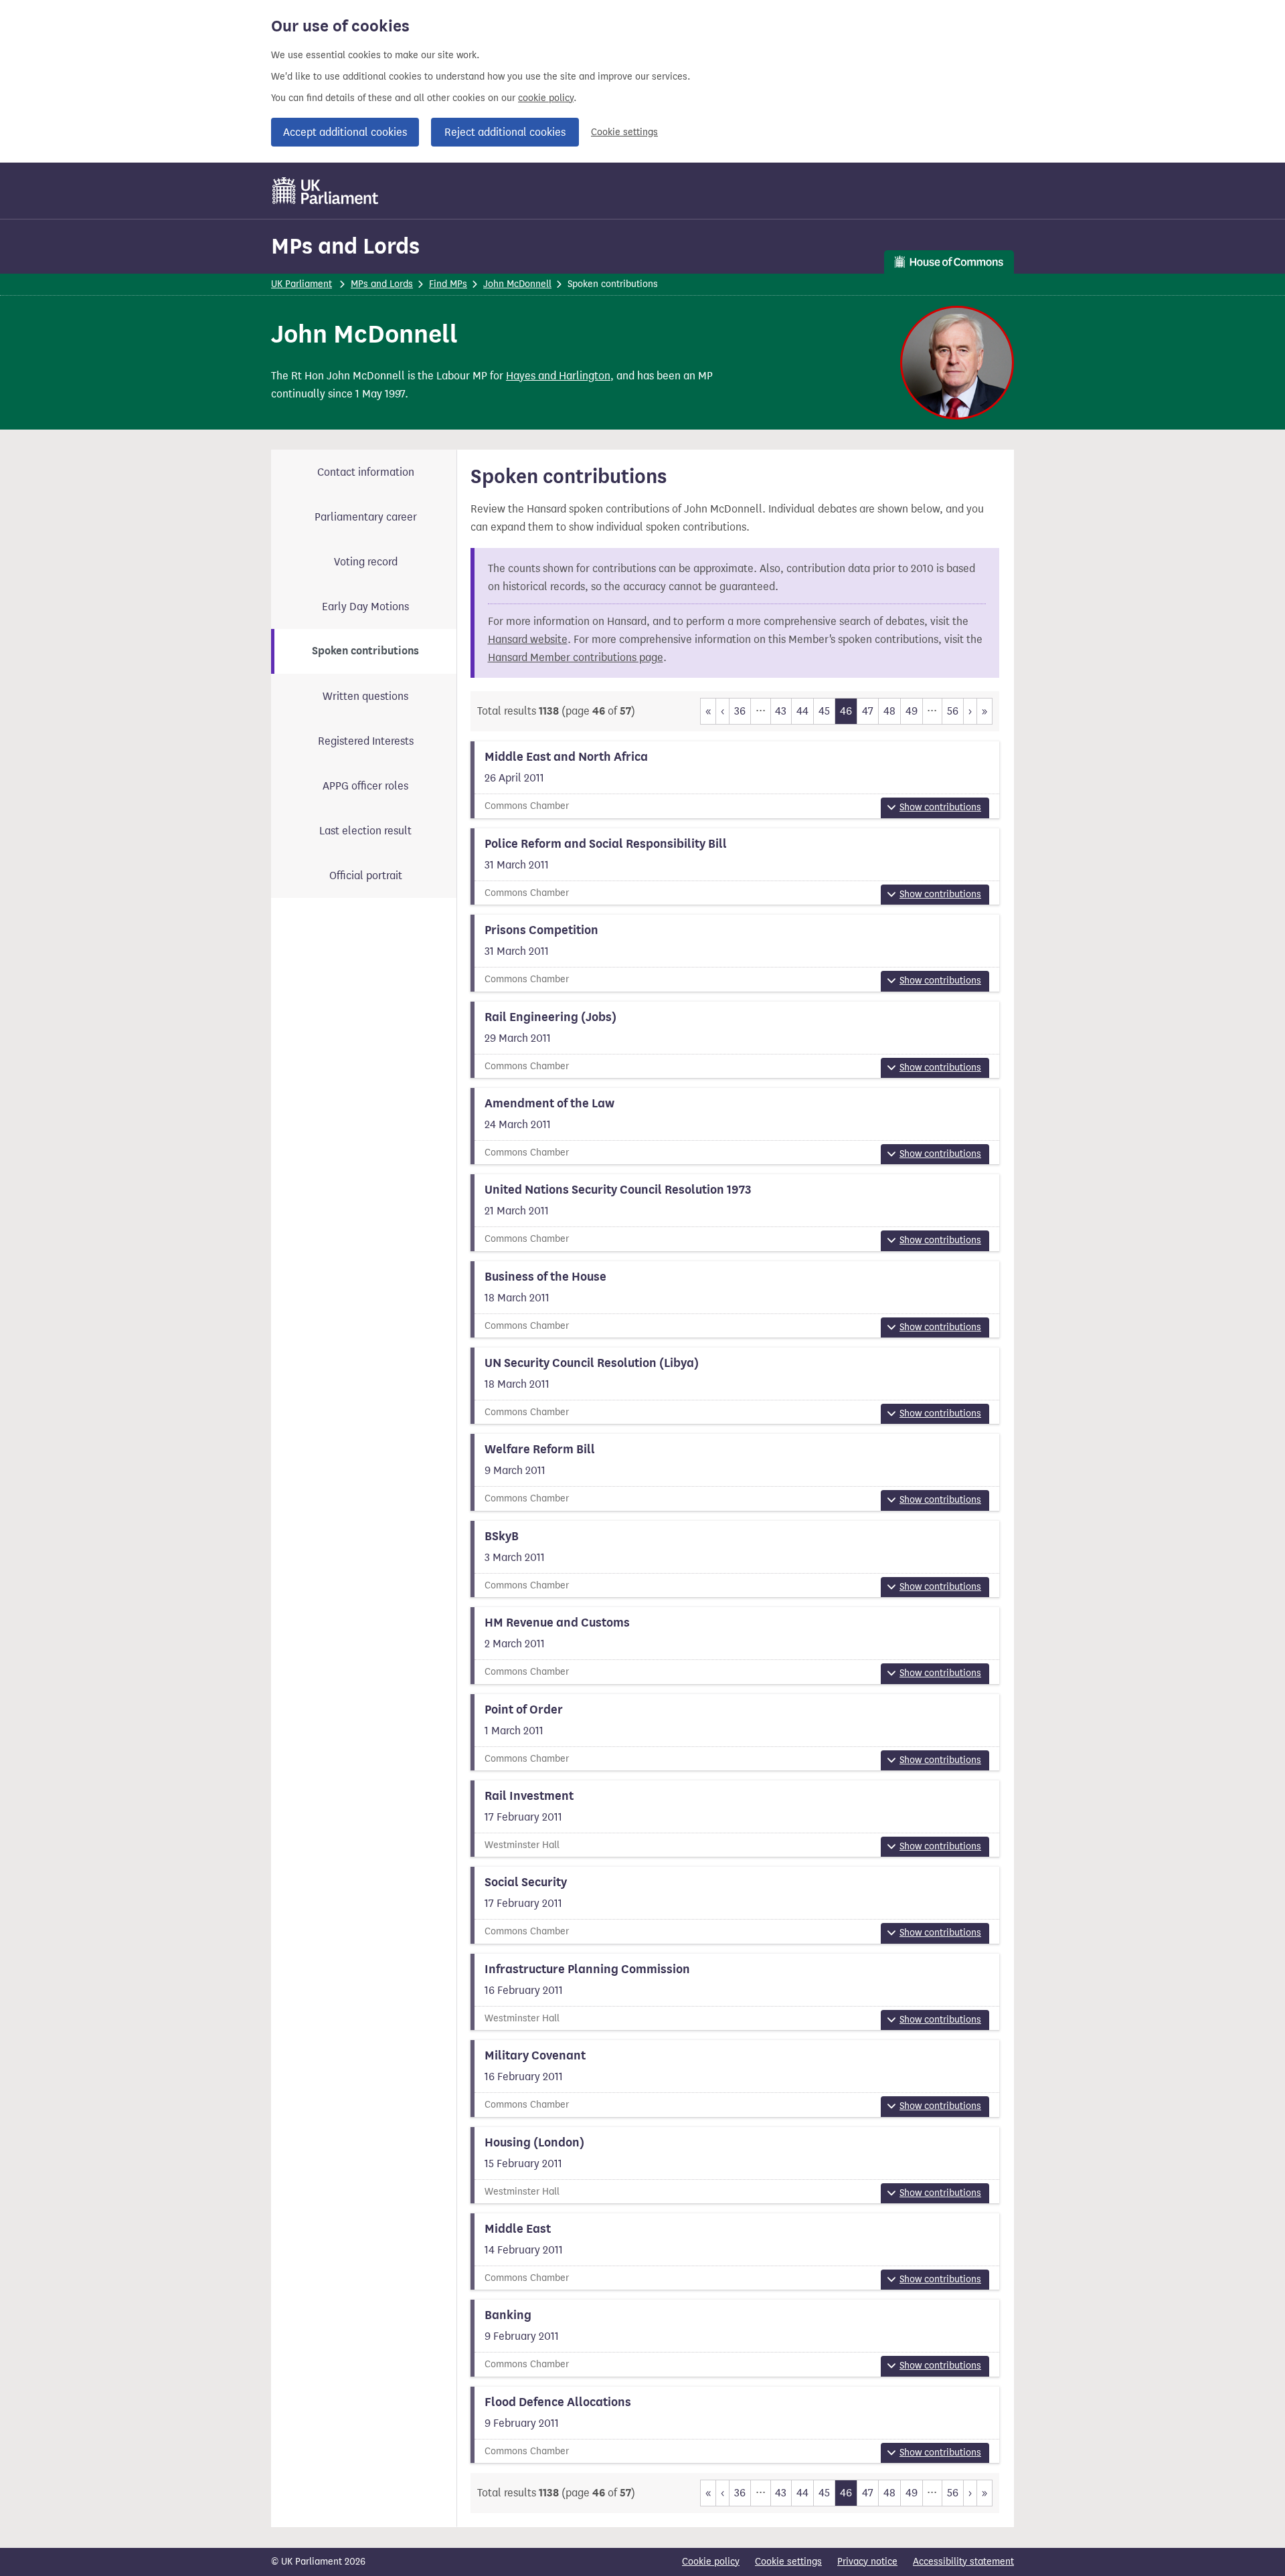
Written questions (365, 696)
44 (802, 711)
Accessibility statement (963, 2562)
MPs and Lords (345, 246)
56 (953, 711)
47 (868, 711)
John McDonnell (517, 284)
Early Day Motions (365, 607)
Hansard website (528, 639)
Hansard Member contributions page (576, 657)
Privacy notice (867, 2562)
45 (824, 711)
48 (889, 711)
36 (740, 711)
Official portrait (366, 876)
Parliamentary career (366, 517)
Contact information (366, 472)
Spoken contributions (365, 651)
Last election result (365, 831)
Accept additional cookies (345, 132)
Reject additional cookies (505, 132)
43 (781, 711)
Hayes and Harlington (558, 376)
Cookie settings (624, 132)
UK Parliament (302, 284)
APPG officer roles (365, 786)
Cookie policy (711, 2562)
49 (912, 711)
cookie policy (546, 98)
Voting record (366, 562)
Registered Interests (366, 741)
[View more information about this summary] (735, 779)
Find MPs (448, 284)
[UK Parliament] (326, 191)
